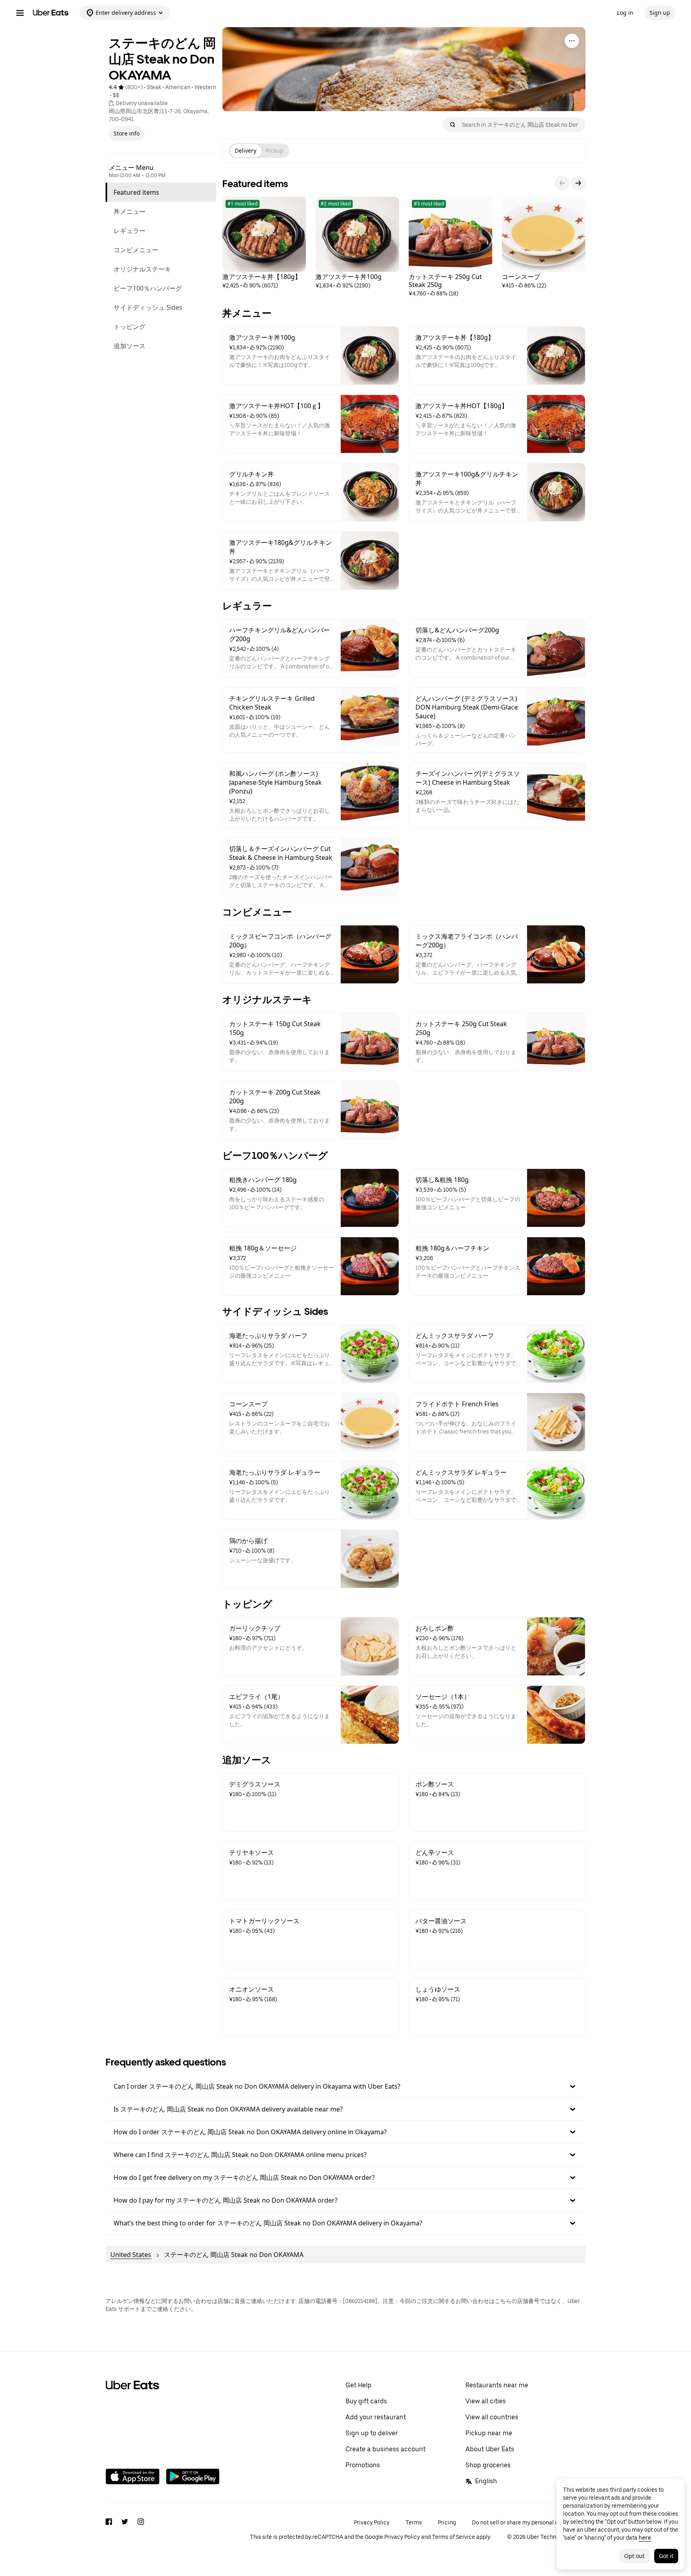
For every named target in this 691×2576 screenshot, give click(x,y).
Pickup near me (489, 2433)
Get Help (358, 2385)
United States (131, 2255)
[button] (345, 2086)
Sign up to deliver (372, 2433)
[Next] (578, 183)
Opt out (634, 2556)
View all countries (492, 2417)
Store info (127, 133)
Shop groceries (488, 2465)
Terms (414, 2522)
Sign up (660, 13)
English (486, 2481)
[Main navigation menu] (20, 13)
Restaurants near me (497, 2385)
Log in (625, 13)
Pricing (447, 2522)
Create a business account (385, 2449)
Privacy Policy (372, 2522)
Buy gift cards (366, 2401)
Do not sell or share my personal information (529, 2522)
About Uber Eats (490, 2449)
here (645, 2537)
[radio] (246, 151)
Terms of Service (453, 2537)
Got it (666, 2556)
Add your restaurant (376, 2417)
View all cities (486, 2401)
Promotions (363, 2465)
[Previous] (562, 183)
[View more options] (572, 41)
